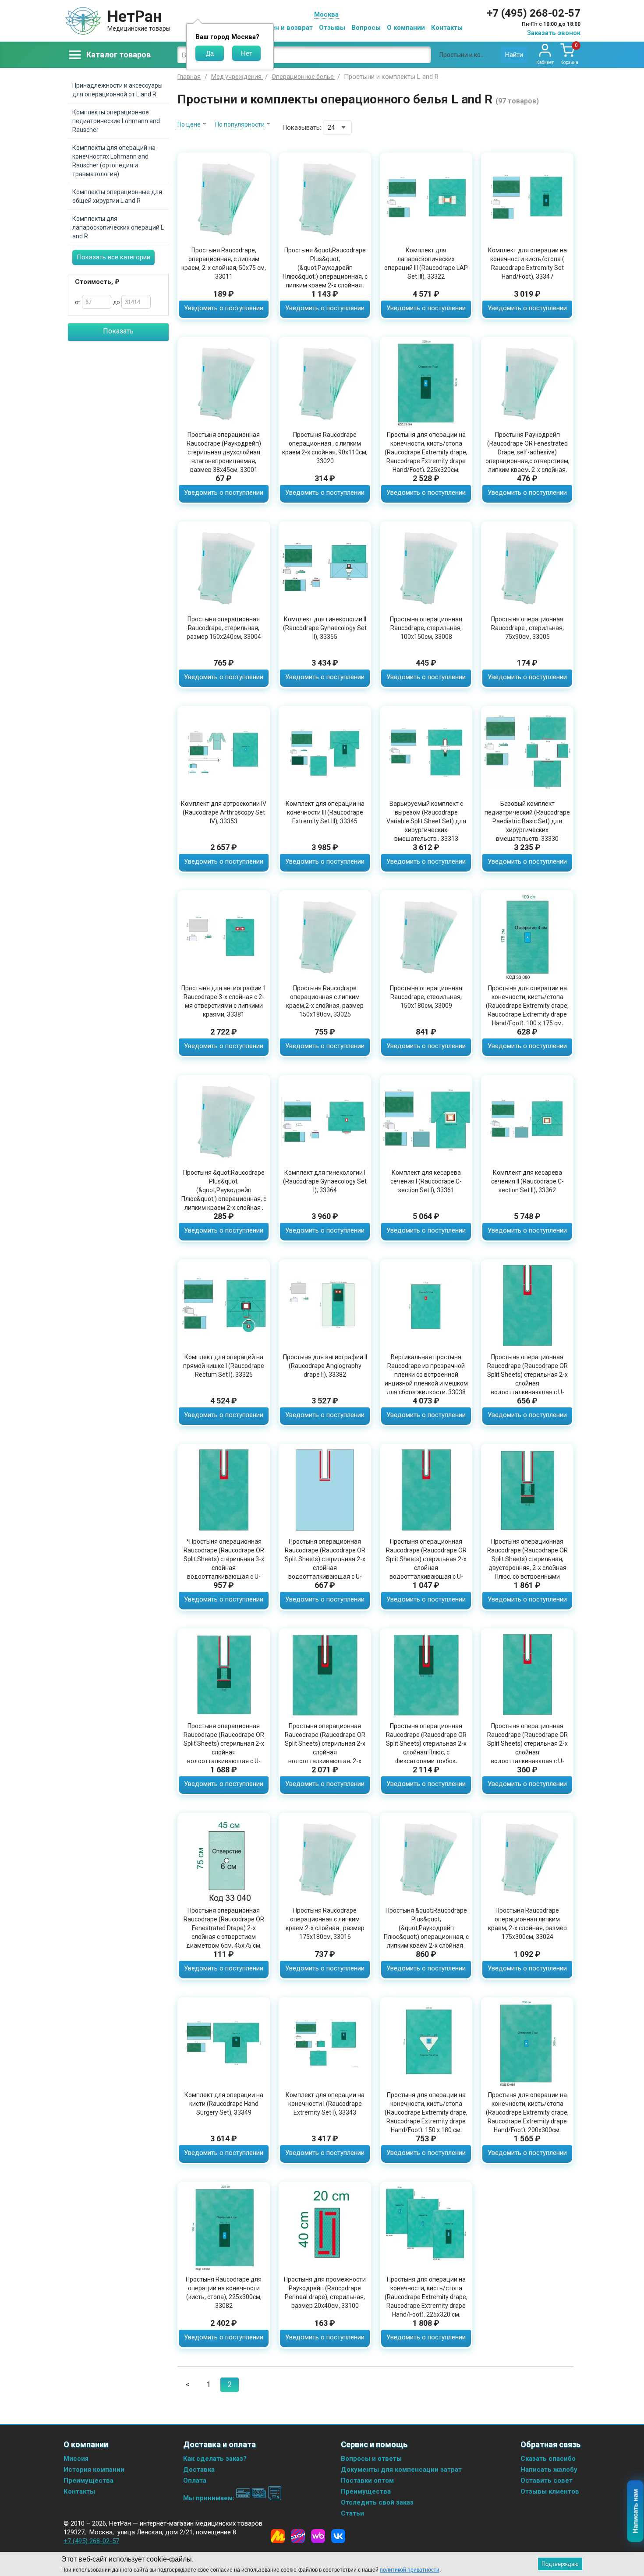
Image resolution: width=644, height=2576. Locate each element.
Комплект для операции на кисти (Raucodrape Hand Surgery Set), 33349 (224, 2104)
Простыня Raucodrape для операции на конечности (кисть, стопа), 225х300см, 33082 (224, 2293)
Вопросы (366, 28)
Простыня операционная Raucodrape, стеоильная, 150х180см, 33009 (426, 997)
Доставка (199, 2470)
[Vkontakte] (338, 2536)
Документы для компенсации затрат (401, 2470)
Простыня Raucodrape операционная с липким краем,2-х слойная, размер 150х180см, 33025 (325, 1001)
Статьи (352, 2513)
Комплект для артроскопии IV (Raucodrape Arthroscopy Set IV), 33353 (224, 812)
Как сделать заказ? (215, 2459)
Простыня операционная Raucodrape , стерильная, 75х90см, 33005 (527, 628)
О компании (406, 28)
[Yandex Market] (278, 2536)
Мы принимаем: (210, 2498)
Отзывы (332, 28)
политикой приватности (410, 2570)
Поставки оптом (367, 2480)
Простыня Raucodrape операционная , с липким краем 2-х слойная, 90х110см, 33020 (325, 448)
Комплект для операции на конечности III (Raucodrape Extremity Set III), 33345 (325, 812)
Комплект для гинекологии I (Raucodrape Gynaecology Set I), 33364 (325, 1181)
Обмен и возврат (285, 28)
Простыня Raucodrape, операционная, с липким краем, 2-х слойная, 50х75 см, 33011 (224, 263)
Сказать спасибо (548, 2459)
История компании (94, 2470)
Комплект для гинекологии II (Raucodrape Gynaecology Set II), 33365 (325, 628)
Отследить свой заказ (377, 2502)
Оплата (195, 2480)
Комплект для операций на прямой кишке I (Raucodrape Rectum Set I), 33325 (224, 1366)
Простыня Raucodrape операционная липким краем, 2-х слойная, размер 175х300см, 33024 (527, 1924)
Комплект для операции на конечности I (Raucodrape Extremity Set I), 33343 (325, 2104)
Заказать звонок (554, 33)
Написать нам (635, 2511)
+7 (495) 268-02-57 (534, 13)
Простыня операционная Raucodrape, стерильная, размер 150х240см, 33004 (224, 628)
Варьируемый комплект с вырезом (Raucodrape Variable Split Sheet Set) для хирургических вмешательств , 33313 (426, 821)
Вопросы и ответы (371, 2459)
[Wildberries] (318, 2536)
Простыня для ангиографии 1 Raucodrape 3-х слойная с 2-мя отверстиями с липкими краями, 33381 (224, 1001)
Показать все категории (113, 257)
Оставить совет (547, 2480)
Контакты (447, 28)
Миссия (76, 2459)
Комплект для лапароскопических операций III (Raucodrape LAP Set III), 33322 (426, 263)
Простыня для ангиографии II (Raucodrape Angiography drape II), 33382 (325, 1366)
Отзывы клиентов (550, 2491)
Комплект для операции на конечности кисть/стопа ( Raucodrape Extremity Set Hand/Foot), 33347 (527, 263)
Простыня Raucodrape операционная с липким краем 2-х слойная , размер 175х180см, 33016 (325, 1924)
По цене (189, 124)
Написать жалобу (549, 2470)
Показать (118, 331)
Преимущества (88, 2480)
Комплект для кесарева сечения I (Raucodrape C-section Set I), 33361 (426, 1181)
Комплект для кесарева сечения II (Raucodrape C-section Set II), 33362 (527, 1181)
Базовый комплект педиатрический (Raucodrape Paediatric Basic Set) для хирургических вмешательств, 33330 (527, 821)
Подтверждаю (560, 2564)
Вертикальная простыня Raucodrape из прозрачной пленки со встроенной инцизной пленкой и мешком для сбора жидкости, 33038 (426, 1375)
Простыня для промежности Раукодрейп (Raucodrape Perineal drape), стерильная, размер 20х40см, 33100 (325, 2293)
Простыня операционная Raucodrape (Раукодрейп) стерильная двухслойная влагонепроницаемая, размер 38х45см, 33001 (224, 452)
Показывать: (302, 128)
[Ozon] (298, 2536)
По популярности (240, 124)
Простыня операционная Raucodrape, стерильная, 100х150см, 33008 (426, 628)
